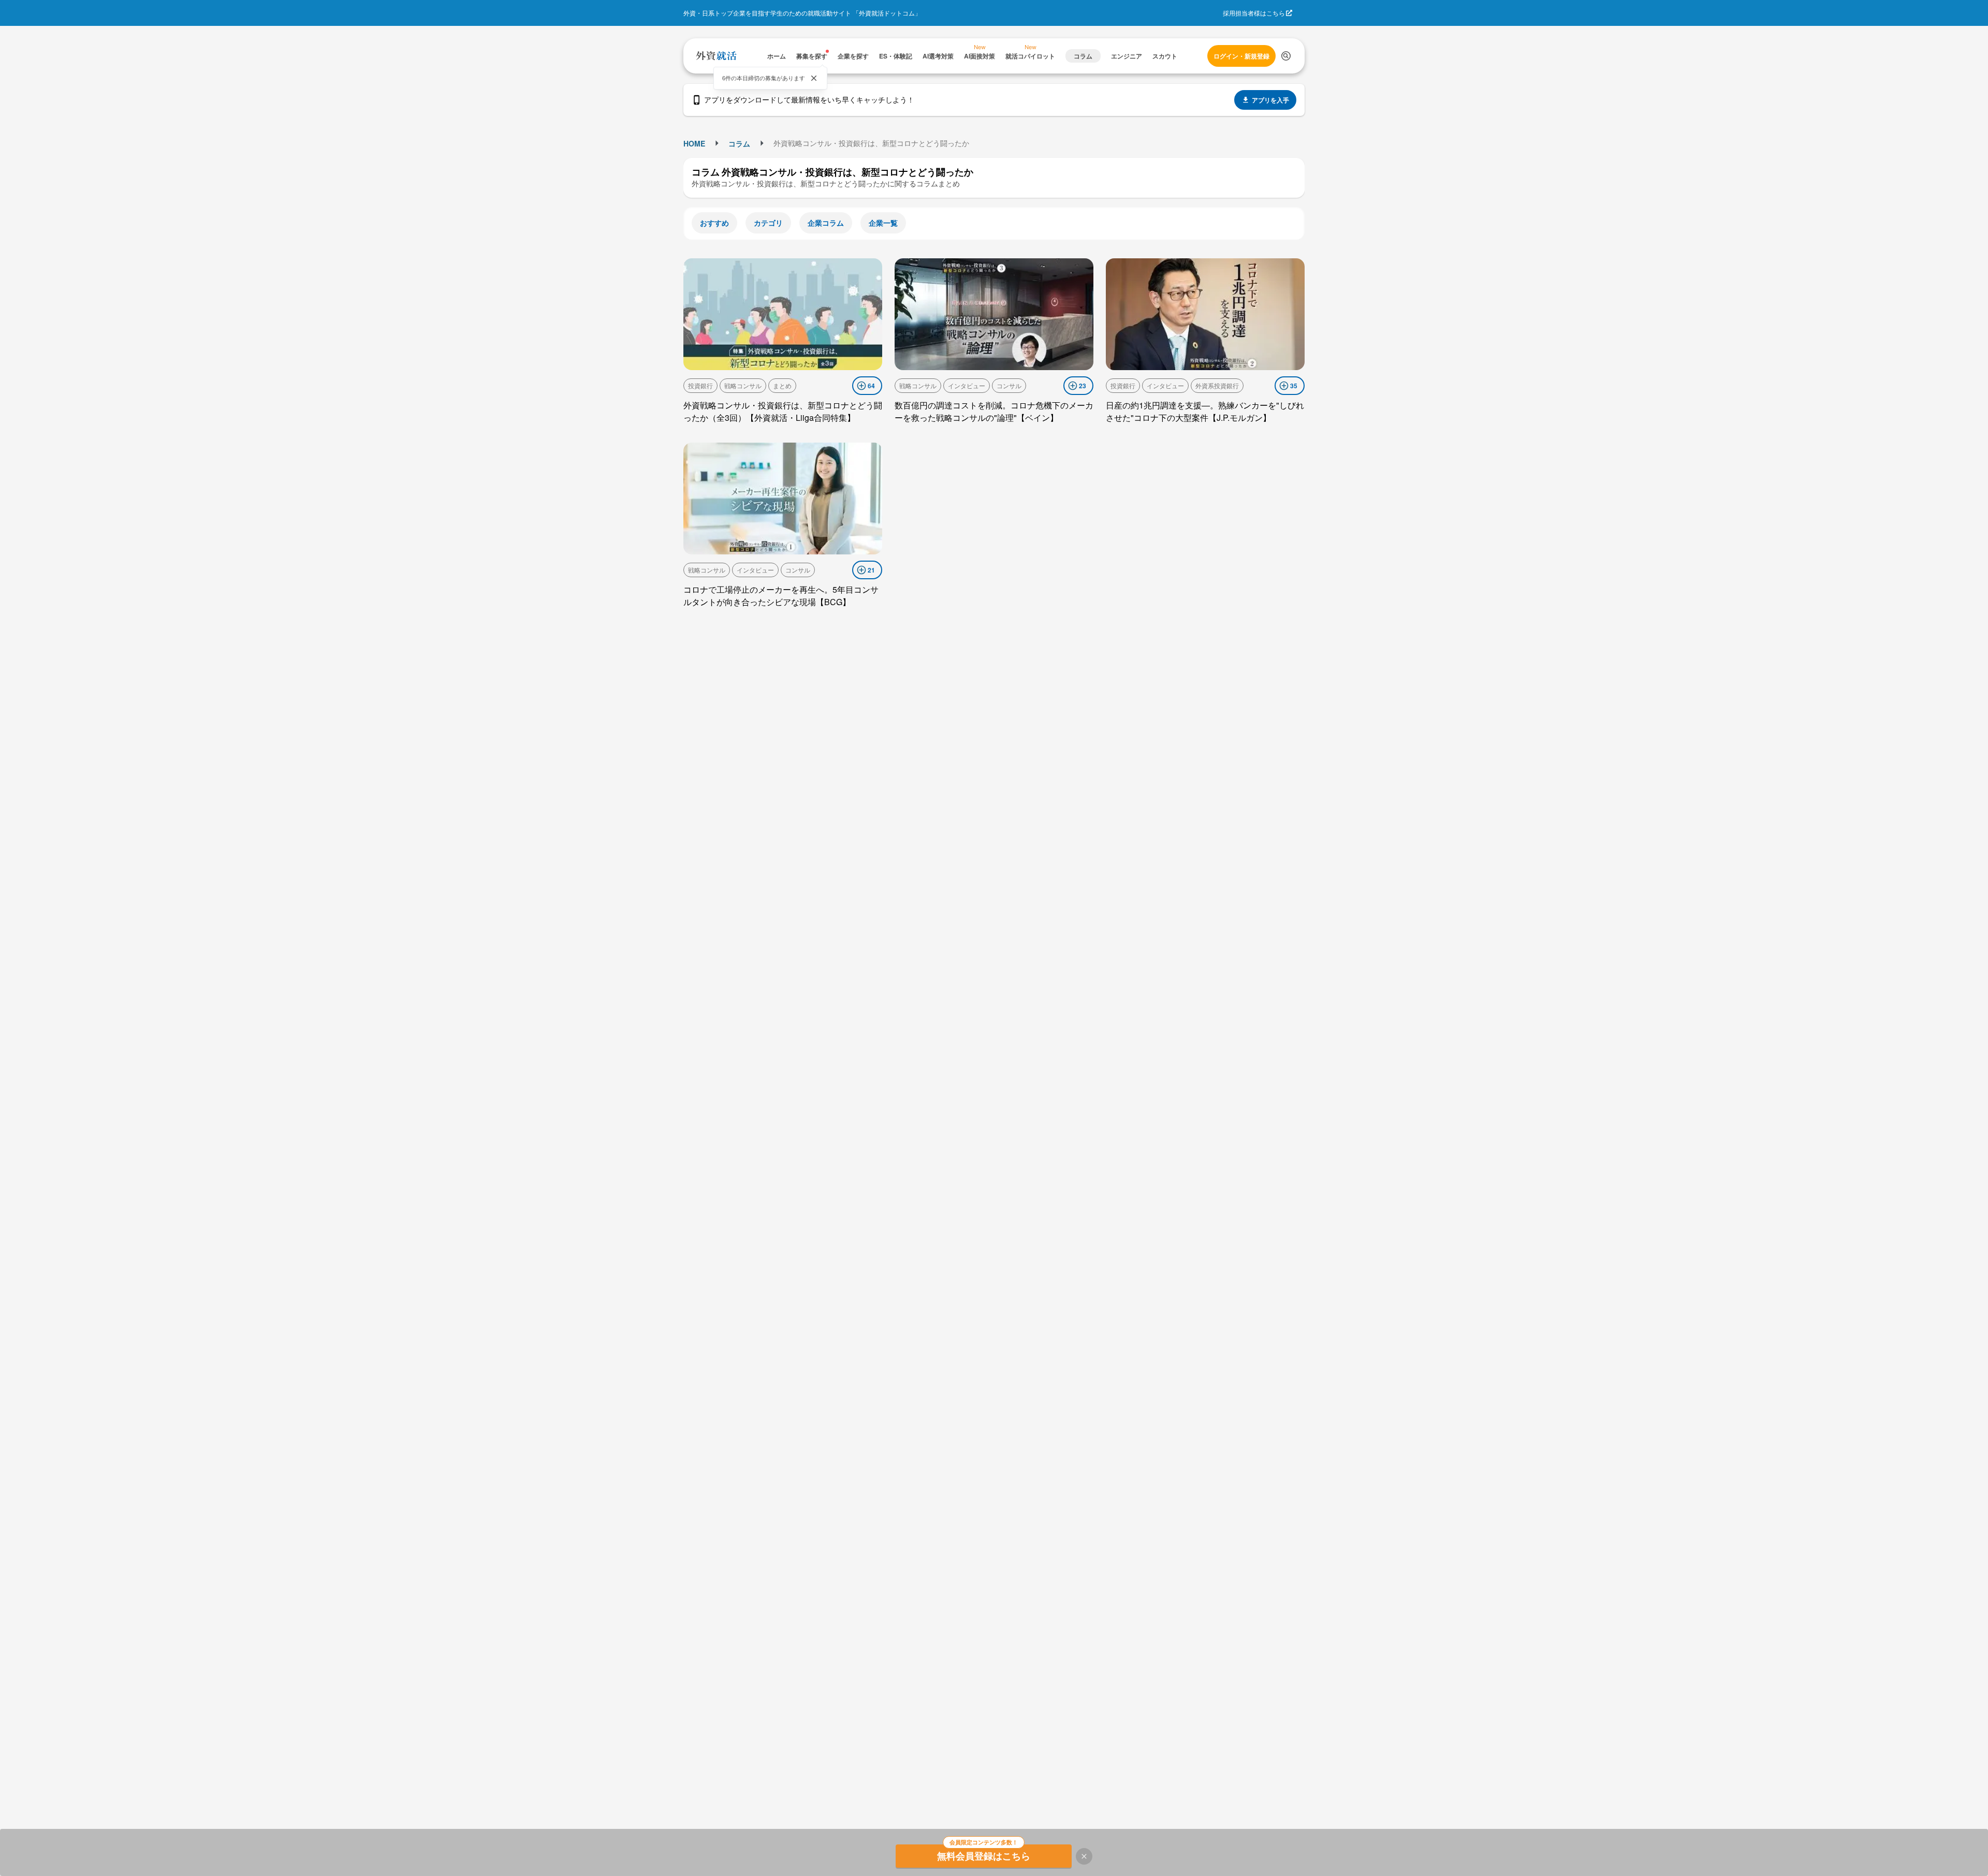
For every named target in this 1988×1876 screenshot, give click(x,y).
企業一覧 (883, 223)
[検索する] (1286, 56)
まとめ (782, 385)
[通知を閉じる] (814, 78)
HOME (694, 143)
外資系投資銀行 (1217, 385)
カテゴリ (768, 223)
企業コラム (826, 223)
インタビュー (967, 385)
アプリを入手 (1270, 100)
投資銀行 (700, 385)
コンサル (1009, 385)
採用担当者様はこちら (1254, 13)
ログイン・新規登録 (1241, 56)
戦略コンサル (743, 385)
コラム (739, 143)
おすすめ (714, 223)
